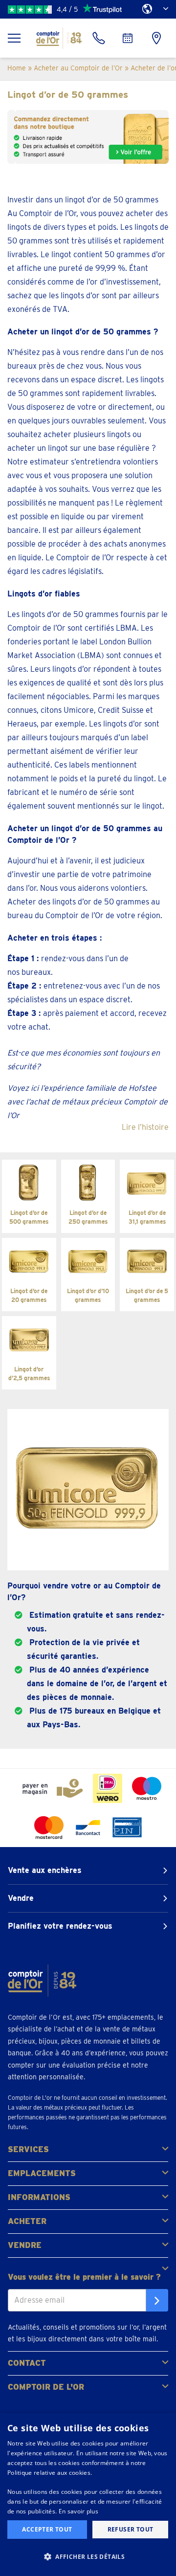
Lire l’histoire (145, 1127)
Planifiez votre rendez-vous (60, 1926)
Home (17, 68)
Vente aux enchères (45, 1870)
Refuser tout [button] (131, 2529)
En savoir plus (78, 2511)
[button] (88, 2557)
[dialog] (88, 2494)
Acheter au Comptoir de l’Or (78, 68)
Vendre (21, 1898)
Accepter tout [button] (47, 2529)
